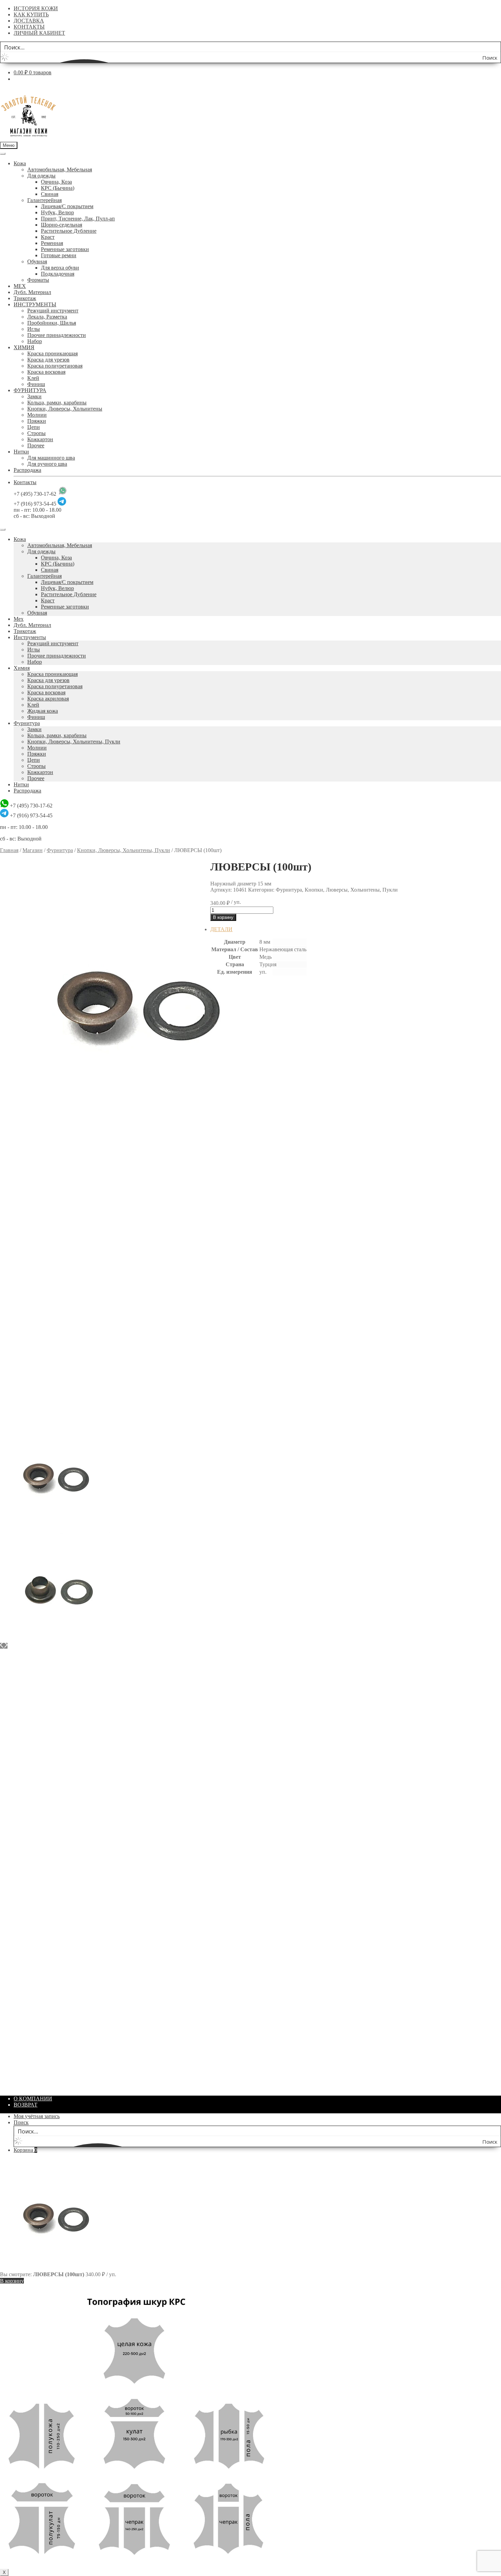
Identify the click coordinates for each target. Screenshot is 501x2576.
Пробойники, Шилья (52, 323)
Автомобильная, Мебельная (60, 169)
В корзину (223, 917)
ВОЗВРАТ (26, 2105)
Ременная (52, 243)
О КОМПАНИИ (33, 2099)
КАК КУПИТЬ (31, 14)
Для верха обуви (60, 268)
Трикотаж (25, 298)
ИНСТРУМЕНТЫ (35, 304)
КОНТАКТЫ (29, 27)
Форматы (38, 280)
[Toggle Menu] (3, 154)
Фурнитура (27, 723)
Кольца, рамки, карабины (57, 403)
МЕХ (20, 286)
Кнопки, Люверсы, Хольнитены (65, 409)
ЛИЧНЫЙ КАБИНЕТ (39, 33)
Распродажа (27, 470)
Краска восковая (46, 372)
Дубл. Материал (32, 292)
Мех (19, 619)
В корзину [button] (236, 1178)
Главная (9, 850)
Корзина (25, 2150)
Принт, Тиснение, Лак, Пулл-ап (78, 219)
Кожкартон (40, 439)
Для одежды (41, 176)
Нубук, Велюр (57, 212)
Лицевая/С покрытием (67, 206)
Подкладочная (58, 274)
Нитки (21, 452)
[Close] (3, 529)
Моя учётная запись (37, 2116)
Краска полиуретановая (55, 366)
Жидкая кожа (43, 711)
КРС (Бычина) (58, 188)
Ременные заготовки (65, 249)
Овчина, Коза (56, 182)
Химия (22, 668)
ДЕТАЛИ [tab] (221, 929)
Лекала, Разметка (47, 317)
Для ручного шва (47, 464)
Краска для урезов (48, 360)
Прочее (36, 445)
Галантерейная (44, 200)
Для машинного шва (51, 458)
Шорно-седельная (62, 225)
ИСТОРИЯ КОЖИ (36, 8)
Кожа (20, 163)
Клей (33, 378)
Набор (35, 341)
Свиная (50, 194)
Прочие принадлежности (57, 335)
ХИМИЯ (24, 347)
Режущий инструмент (53, 311)
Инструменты (30, 637)
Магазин (33, 850)
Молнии (37, 415)
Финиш (36, 384)
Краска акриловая (48, 699)
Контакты (25, 482)
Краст (48, 237)
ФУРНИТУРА (30, 390)
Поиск (21, 2122)
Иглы (34, 329)
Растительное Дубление (69, 231)
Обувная (37, 261)
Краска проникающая (52, 353)
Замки (34, 396)
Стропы (36, 433)
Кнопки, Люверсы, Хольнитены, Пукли (74, 742)
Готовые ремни (59, 255)
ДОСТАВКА (29, 21)
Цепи (34, 427)
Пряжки (37, 421)
